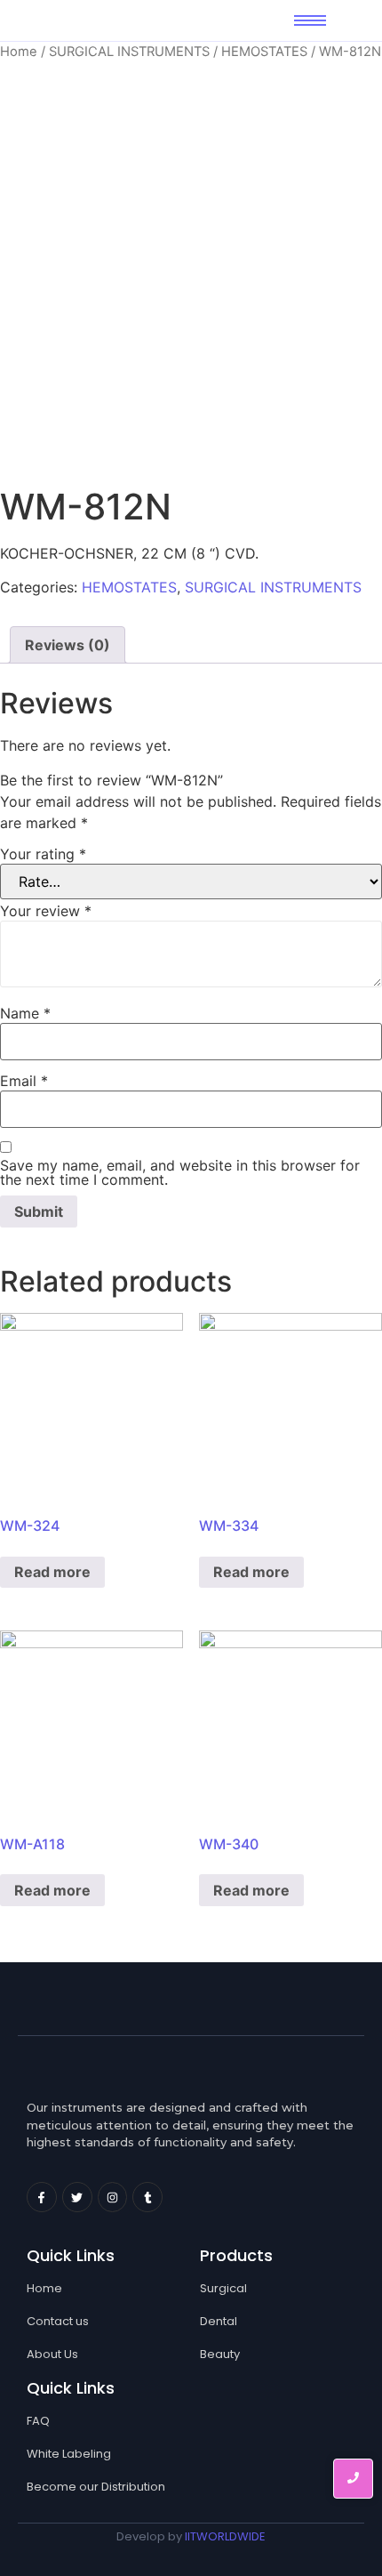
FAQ (38, 2421)
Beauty (220, 2354)
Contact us (58, 2321)
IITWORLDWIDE (225, 2536)
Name (25, 1013)
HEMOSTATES (264, 52)
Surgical (223, 2288)
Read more (52, 1572)
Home (19, 52)
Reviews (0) (68, 645)
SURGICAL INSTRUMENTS (129, 52)
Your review (46, 911)
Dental (219, 2321)
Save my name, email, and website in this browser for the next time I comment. (180, 1172)
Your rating (43, 854)
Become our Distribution (96, 2487)
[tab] (68, 645)
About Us (52, 2354)
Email (24, 1081)
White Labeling (69, 2454)
